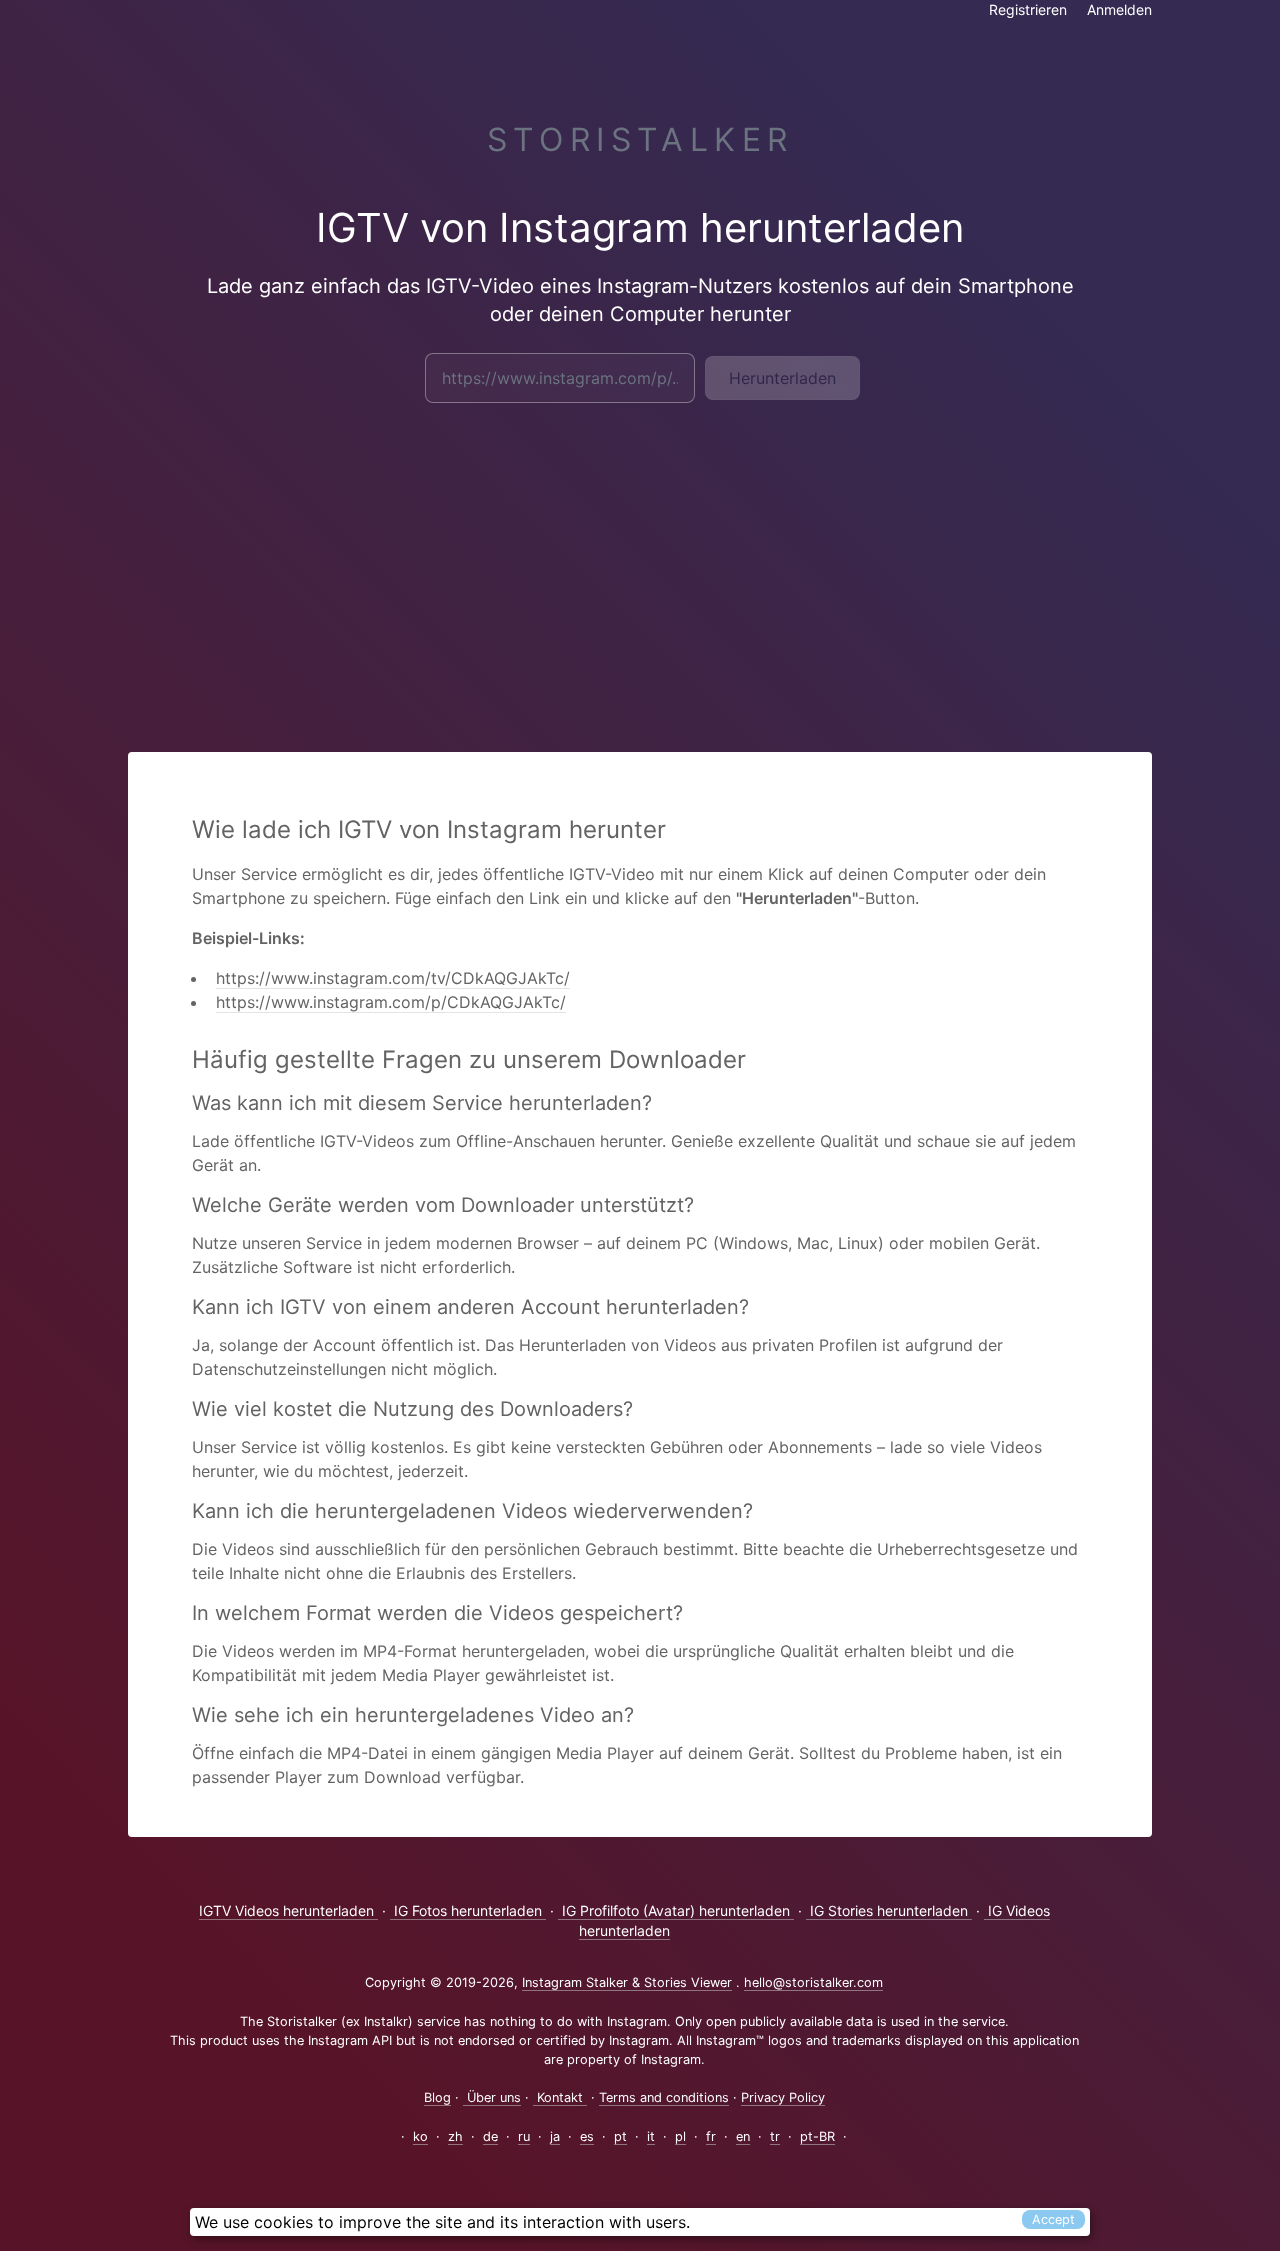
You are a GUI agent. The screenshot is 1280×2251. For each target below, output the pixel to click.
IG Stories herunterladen (889, 1910)
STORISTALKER (640, 139)
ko (420, 2136)
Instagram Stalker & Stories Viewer (627, 1982)
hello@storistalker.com (813, 1982)
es (587, 2136)
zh (455, 2136)
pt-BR (817, 2136)
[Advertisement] (640, 564)
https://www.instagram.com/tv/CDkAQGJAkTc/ (393, 978)
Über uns (492, 2097)
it (651, 2136)
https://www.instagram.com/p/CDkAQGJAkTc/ (391, 1002)
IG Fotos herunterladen (468, 1910)
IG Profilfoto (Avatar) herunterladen (676, 1910)
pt (620, 2136)
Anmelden (1119, 9)
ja (555, 2136)
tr (775, 2136)
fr (711, 2136)
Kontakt (560, 2097)
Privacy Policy (783, 2097)
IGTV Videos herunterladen (288, 1910)
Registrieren (1028, 9)
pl (680, 2136)
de (490, 2136)
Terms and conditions (664, 2097)
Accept (1053, 2219)
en (743, 2136)
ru (524, 2136)
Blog (437, 2097)
